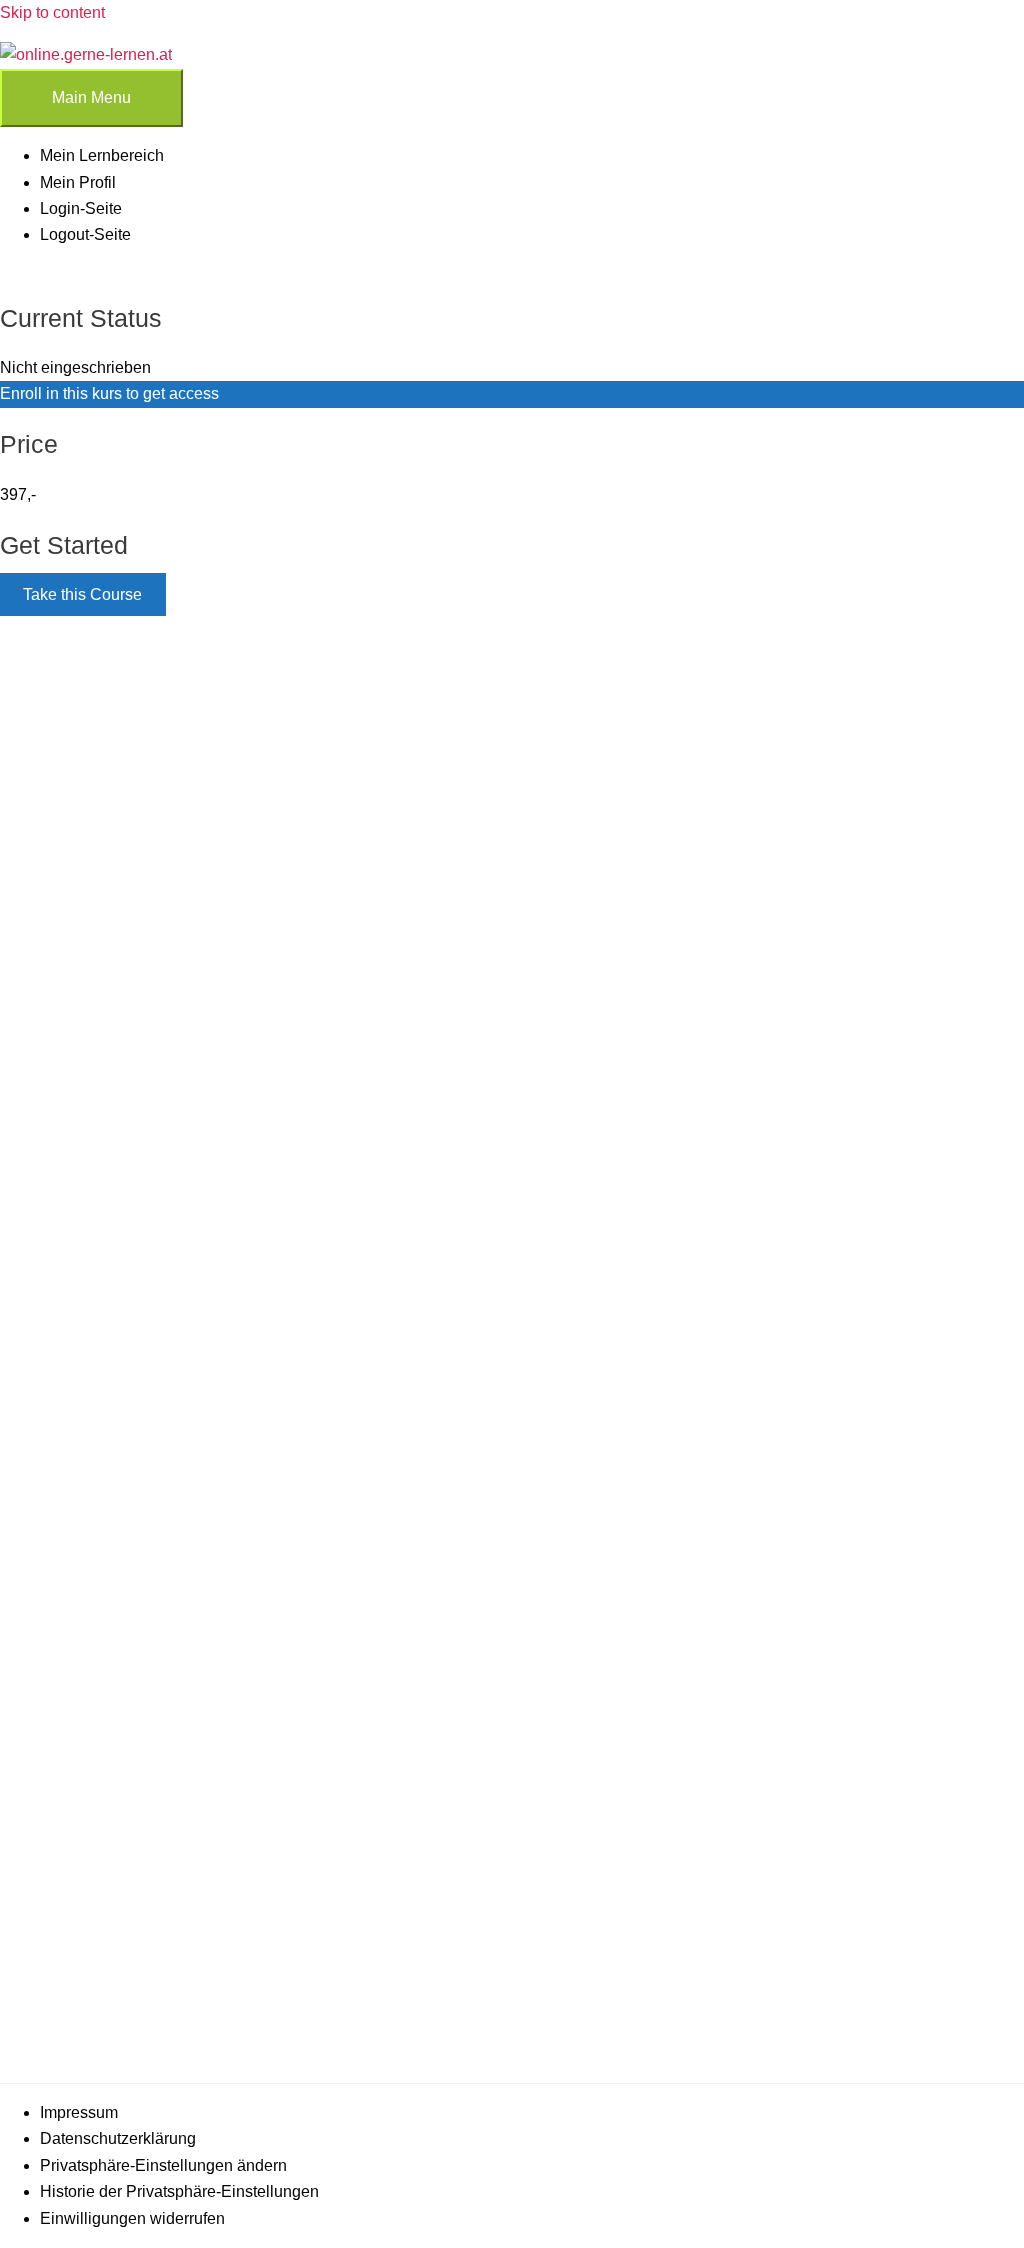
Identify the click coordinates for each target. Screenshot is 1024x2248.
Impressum (79, 2112)
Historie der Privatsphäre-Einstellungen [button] (179, 2191)
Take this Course (82, 594)
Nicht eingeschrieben (75, 367)
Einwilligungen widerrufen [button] (132, 2218)
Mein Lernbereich (102, 155)
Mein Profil (78, 182)
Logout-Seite (85, 234)
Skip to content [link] (52, 12)
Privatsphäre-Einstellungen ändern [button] (163, 2165)
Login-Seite (81, 208)
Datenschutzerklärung (118, 2138)
